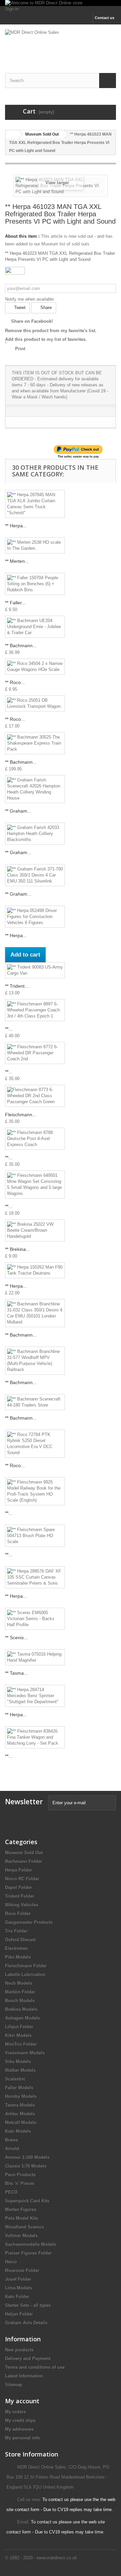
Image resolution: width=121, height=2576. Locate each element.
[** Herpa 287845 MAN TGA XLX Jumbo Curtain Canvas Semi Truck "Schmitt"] (35, 504)
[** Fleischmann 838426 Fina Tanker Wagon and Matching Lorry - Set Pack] (35, 1737)
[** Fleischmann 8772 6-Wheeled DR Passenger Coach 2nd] (35, 1053)
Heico (11, 2262)
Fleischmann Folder (26, 1966)
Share (45, 308)
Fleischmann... (21, 1115)
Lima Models (18, 2288)
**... (9, 1029)
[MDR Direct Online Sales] (61, 43)
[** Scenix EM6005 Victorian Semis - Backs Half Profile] (35, 1619)
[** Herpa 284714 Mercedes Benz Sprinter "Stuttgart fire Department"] (35, 1696)
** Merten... (17, 561)
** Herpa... (16, 526)
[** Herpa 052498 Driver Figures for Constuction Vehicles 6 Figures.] (35, 917)
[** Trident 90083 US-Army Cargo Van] (35, 970)
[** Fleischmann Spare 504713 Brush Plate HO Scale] (35, 1536)
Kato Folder (17, 2297)
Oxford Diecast (20, 1940)
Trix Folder (16, 1931)
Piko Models (18, 1957)
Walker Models (20, 2070)
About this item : (22, 236)
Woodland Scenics (25, 2227)
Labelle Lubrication (25, 1975)
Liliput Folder (19, 2027)
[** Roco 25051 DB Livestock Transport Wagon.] (35, 703)
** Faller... (15, 603)
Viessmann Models (25, 2053)
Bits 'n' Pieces (20, 2183)
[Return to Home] (12, 134)
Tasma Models (20, 2105)
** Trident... (17, 986)
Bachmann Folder (24, 1861)
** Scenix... (16, 1638)
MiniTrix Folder (21, 2044)
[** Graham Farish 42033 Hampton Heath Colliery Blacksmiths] (35, 834)
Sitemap (14, 2385)
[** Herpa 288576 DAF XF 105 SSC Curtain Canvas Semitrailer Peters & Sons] (35, 1577)
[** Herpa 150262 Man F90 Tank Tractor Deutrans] (35, 1270)
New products (19, 2350)
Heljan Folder (19, 2314)
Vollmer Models (21, 2236)
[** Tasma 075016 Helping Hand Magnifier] (35, 1657)
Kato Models (18, 2131)
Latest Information (24, 2376)
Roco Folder (18, 1914)
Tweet (19, 308)
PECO (11, 2192)
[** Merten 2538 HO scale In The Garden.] (35, 545)
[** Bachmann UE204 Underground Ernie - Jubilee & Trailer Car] (35, 627)
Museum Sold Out (24, 1853)
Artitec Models (20, 2114)
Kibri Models (18, 2035)
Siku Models (18, 2062)
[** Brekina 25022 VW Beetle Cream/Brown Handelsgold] (35, 1230)
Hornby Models (21, 2096)
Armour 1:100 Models (27, 2157)
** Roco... (15, 682)
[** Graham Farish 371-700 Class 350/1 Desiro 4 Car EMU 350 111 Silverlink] (35, 875)
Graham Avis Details (26, 2323)
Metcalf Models (21, 2123)
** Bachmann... (21, 646)
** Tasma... (16, 1673)
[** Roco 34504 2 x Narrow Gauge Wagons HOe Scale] (35, 667)
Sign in (12, 9)
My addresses (19, 2429)
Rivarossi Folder (22, 2270)
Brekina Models (21, 2009)
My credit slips (20, 2420)
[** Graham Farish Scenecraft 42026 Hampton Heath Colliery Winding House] (35, 789)
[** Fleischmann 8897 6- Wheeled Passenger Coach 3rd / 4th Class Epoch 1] (35, 1010)
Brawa (11, 2140)
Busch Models (20, 2001)
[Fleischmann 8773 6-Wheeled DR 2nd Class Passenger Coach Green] (35, 1096)
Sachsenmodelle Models (31, 2244)
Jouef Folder (18, 2279)
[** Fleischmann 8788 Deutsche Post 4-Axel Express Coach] (35, 1139)
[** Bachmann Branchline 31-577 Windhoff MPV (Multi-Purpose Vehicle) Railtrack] (35, 1361)
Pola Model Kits (22, 2218)
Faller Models (19, 2088)
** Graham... (18, 811)
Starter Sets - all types (28, 2305)
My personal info (23, 2438)
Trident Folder (20, 1896)
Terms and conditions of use (35, 2367)
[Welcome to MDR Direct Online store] (61, 3)
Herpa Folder (18, 1870)
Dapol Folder (18, 1887)
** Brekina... (17, 1249)
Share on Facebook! (32, 321)
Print (20, 349)
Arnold (12, 2149)
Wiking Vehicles (22, 1905)
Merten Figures (21, 2210)
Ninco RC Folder (22, 1879)
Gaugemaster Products (29, 1922)
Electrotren (16, 1948)
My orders (15, 2412)
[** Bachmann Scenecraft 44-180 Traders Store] (35, 1402)
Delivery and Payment (28, 2359)
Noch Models (19, 1983)
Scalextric (15, 2079)
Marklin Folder (20, 1992)
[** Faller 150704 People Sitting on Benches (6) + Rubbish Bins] (35, 584)
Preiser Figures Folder (28, 2253)
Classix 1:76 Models (26, 2166)
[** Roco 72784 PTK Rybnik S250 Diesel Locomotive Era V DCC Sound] (35, 1444)
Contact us (105, 18)
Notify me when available (29, 299)
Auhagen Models (23, 2018)
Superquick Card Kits (27, 2201)
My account (22, 2401)
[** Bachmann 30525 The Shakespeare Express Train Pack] (35, 743)
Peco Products (20, 2175)
